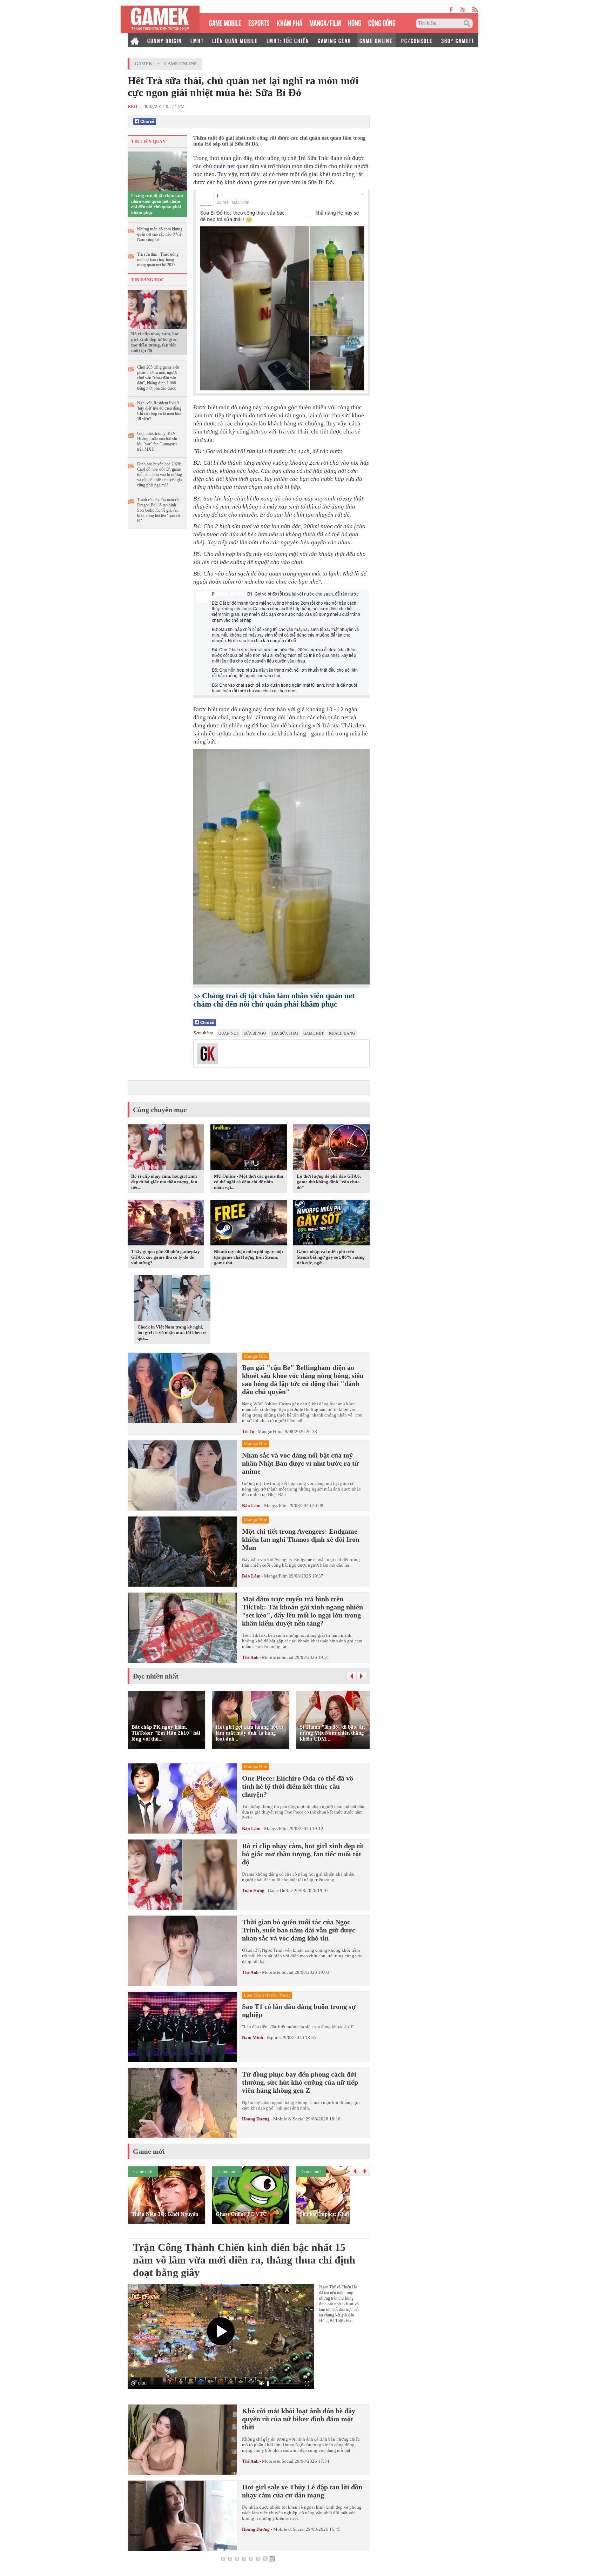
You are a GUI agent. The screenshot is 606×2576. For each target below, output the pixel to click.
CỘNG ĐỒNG (382, 22)
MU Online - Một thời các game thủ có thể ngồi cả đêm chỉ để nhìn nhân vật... (248, 1182)
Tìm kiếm (468, 23)
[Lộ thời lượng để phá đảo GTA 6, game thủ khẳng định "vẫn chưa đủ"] (331, 1148)
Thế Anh (250, 1657)
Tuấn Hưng (253, 1891)
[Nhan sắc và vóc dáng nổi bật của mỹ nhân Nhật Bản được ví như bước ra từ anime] (182, 1475)
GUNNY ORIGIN (165, 40)
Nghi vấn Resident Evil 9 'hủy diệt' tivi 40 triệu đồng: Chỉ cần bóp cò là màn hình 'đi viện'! (160, 411)
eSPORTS (259, 22)
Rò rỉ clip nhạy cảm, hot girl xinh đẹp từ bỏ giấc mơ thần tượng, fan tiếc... (164, 1182)
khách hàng (342, 1033)
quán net (224, 166)
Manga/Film (270, 1431)
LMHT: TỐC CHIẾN (288, 40)
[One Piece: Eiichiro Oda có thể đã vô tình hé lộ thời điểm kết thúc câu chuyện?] (182, 1798)
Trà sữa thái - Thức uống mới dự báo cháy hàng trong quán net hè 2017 (158, 260)
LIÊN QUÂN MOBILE (235, 40)
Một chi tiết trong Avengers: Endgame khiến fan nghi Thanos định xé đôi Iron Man (301, 1539)
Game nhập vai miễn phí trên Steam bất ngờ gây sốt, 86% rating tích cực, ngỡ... (331, 1257)
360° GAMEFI (457, 40)
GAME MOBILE (225, 22)
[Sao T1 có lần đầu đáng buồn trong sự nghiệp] (182, 2027)
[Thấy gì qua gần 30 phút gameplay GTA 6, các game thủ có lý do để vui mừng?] (166, 1224)
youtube (463, 10)
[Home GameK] (135, 40)
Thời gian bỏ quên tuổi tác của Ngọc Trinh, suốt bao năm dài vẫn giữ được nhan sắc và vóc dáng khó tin (299, 1930)
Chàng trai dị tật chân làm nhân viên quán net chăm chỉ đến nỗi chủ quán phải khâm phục (157, 204)
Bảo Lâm (251, 1505)
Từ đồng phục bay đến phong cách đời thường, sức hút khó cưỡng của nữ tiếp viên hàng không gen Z (300, 2082)
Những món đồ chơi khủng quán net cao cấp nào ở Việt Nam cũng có (160, 234)
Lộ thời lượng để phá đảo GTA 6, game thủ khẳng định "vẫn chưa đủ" (329, 1182)
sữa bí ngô (255, 1033)
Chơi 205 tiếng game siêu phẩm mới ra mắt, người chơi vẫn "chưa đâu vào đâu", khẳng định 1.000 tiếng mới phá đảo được (158, 378)
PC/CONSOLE (417, 40)
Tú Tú (248, 1431)
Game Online (181, 64)
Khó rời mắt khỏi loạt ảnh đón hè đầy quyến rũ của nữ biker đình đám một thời (299, 2419)
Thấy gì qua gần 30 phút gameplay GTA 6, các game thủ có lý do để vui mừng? (166, 1257)
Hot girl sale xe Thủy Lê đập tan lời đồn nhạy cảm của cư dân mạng (302, 2491)
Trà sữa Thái (285, 1033)
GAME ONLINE (376, 40)
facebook (451, 10)
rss (475, 10)
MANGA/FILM (325, 22)
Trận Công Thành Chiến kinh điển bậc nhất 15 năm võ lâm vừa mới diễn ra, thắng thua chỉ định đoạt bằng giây (244, 2260)
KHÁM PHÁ (289, 22)
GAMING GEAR (334, 40)
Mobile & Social (278, 1657)
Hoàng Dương (256, 2119)
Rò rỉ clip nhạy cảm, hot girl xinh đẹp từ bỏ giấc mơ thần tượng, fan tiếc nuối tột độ (155, 342)
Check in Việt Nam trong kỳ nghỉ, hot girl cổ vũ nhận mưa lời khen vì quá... (172, 1333)
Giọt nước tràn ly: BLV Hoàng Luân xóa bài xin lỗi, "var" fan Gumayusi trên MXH (157, 441)
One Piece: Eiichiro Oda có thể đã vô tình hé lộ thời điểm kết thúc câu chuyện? (298, 1786)
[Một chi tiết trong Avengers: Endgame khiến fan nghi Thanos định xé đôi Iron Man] (182, 1552)
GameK (143, 64)
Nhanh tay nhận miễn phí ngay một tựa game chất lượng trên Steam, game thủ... (248, 1257)
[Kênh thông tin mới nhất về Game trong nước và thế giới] (160, 19)
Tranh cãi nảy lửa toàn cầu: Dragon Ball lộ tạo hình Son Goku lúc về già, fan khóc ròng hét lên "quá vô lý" (159, 510)
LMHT (197, 40)
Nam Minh (252, 2037)
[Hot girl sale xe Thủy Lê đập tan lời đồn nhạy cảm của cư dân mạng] (182, 2516)
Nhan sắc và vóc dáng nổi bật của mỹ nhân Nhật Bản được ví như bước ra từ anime (300, 1463)
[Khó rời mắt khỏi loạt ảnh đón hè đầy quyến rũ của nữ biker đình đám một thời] (182, 2440)
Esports (274, 2037)
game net (314, 1033)
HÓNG (355, 22)
